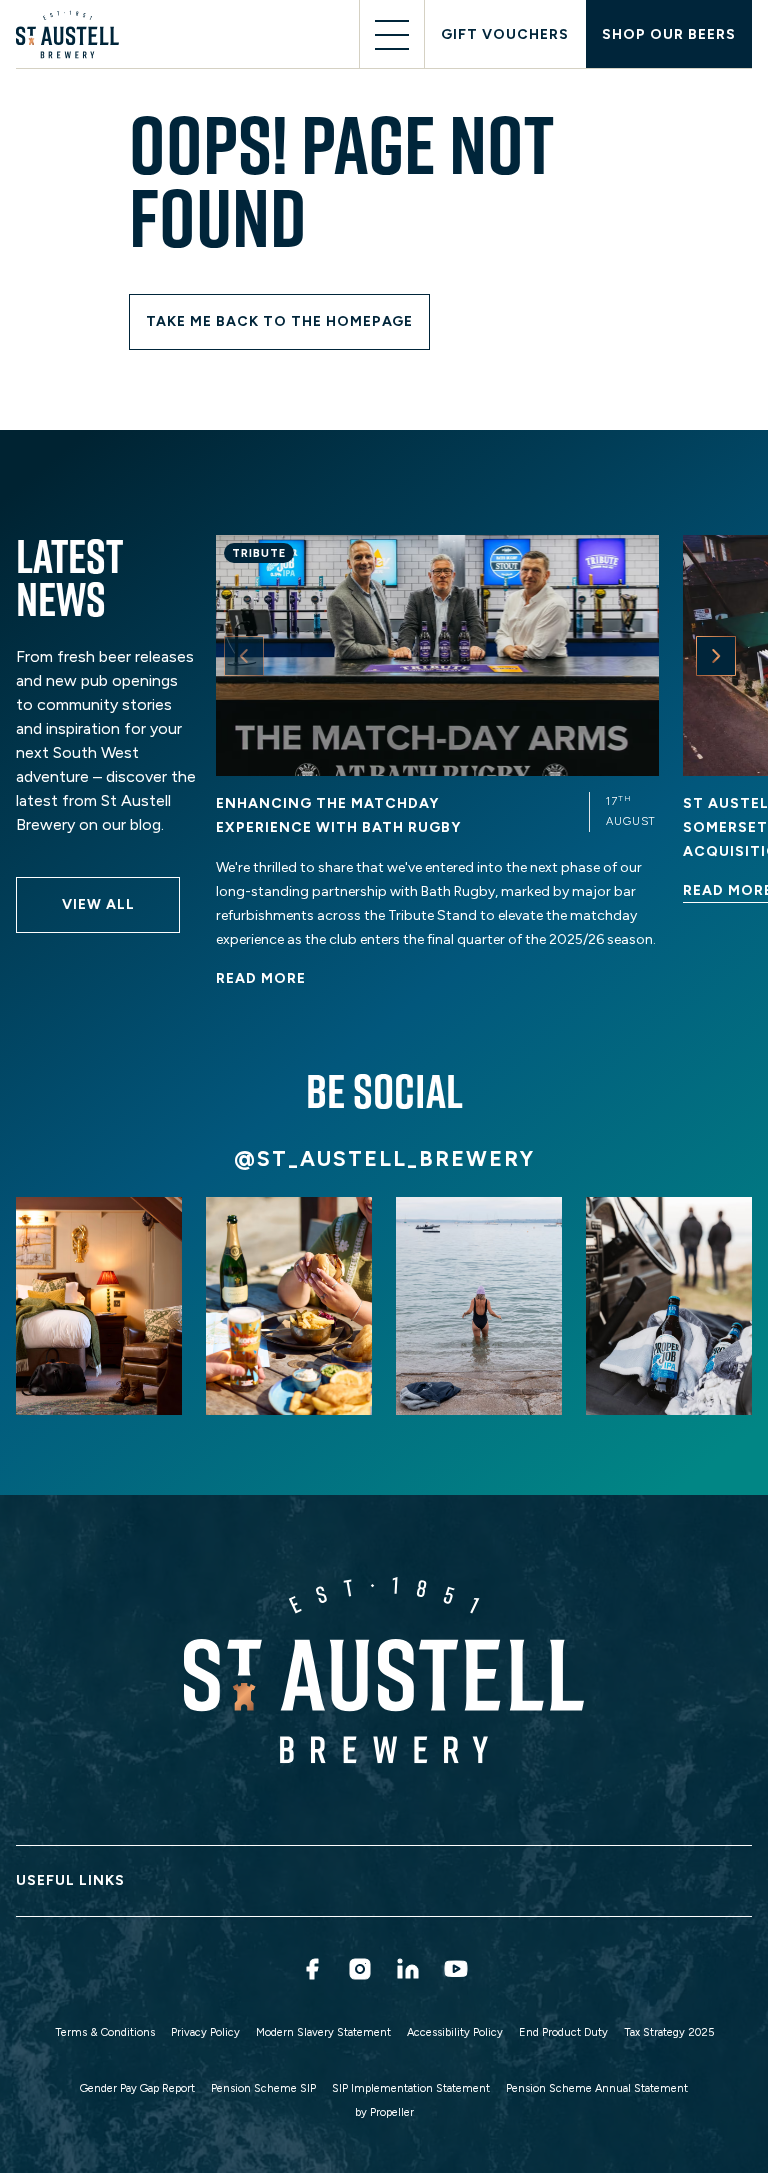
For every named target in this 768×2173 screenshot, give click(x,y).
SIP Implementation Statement (411, 2088)
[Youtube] (456, 1969)
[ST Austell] (71, 34)
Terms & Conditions (105, 2032)
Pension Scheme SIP (263, 2088)
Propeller (392, 2112)
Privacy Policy (205, 2032)
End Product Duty (563, 2032)
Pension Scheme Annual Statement (597, 2088)
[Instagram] (360, 1969)
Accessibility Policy (455, 2032)
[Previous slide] (244, 656)
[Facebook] (312, 1969)
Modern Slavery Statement (323, 2032)
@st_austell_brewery (384, 1158)
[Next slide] (716, 656)
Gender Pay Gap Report (137, 2088)
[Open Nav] (392, 34)
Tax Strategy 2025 (669, 2032)
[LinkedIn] (408, 1969)
